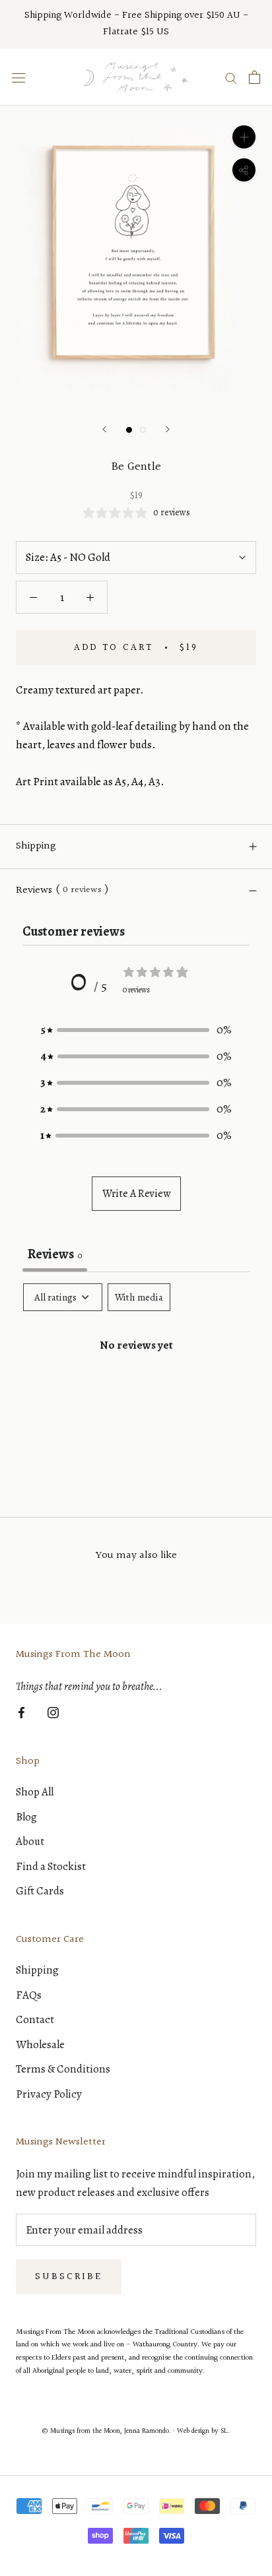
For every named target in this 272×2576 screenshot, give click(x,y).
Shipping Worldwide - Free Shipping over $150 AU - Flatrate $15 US (136, 24)
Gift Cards (40, 1891)
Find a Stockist (51, 1866)
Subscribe (69, 2277)
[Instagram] (53, 1712)
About (30, 1841)
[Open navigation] (18, 77)
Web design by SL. (203, 2431)
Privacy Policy (49, 2094)
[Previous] (104, 429)
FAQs (29, 1995)
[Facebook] (21, 1712)
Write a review (136, 1194)
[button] (136, 1030)
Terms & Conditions (63, 2069)
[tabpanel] (136, 1387)
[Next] (168, 429)
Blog (26, 1817)
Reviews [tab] (55, 1254)
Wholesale (40, 2045)
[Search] (231, 78)
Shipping (36, 846)
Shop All (35, 1792)
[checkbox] (139, 1297)
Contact (35, 2019)
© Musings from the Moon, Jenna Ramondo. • (110, 2431)
